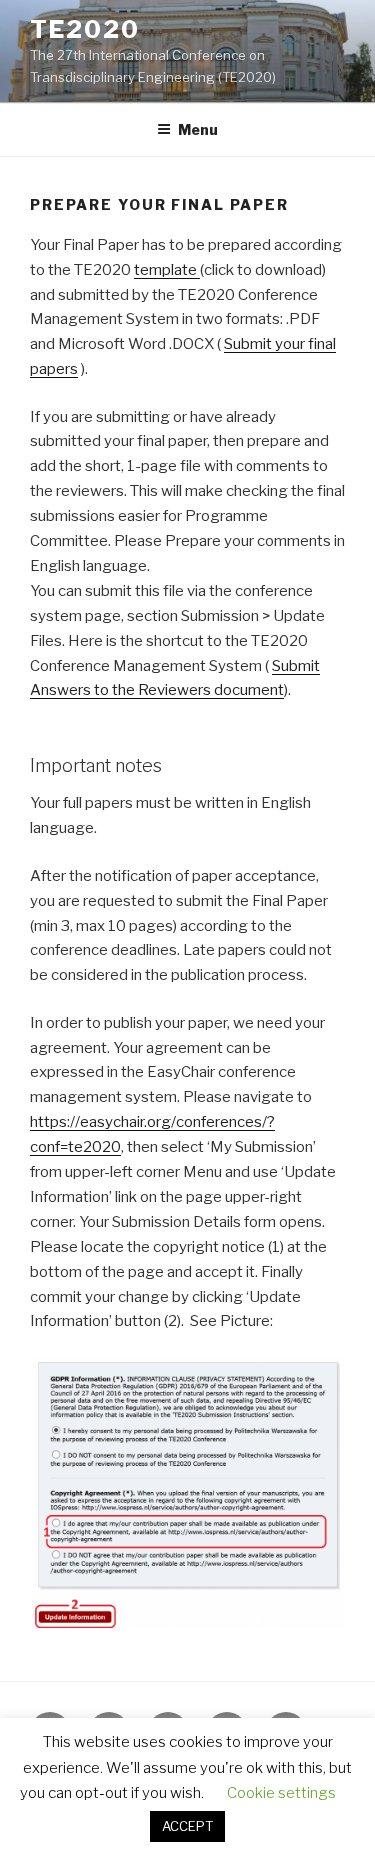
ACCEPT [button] (187, 1826)
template (167, 270)
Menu (198, 129)
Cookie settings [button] (281, 1793)
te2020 (85, 29)
